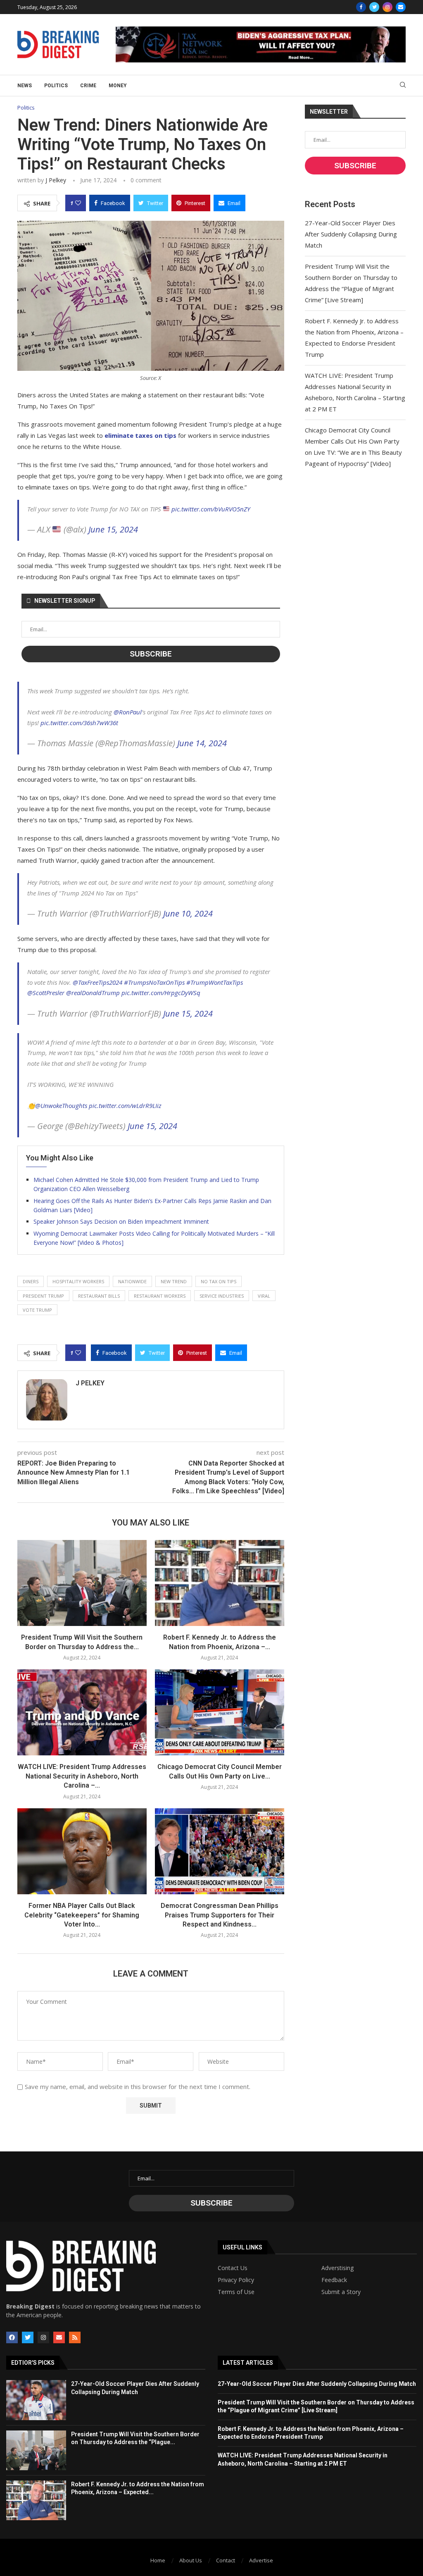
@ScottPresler (46, 993)
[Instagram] (387, 7)
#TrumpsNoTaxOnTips (154, 982)
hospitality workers (78, 1281)
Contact (226, 2560)
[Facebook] (361, 7)
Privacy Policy (236, 2280)
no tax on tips (219, 1281)
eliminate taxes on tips (140, 435)
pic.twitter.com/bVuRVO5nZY (211, 509)
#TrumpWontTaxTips (215, 982)
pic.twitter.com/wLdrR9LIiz (125, 1105)
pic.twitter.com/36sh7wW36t (79, 723)
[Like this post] (78, 203)
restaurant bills (99, 1296)
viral (264, 1296)
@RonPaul (128, 712)
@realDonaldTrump (93, 993)
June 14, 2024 (202, 743)
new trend (174, 1281)
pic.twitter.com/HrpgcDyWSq (161, 993)
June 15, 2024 (113, 529)
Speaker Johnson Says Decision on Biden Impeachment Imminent (121, 1221)
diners (31, 1281)
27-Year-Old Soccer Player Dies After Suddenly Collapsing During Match (351, 234)
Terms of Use (236, 2292)
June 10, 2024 (188, 913)
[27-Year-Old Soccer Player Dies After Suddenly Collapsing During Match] (36, 2400)
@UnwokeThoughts (61, 1105)
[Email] (401, 7)
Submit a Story (341, 2292)
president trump (43, 1296)
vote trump (37, 1310)
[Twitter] (374, 7)
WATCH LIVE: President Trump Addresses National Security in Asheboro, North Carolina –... (82, 1776)
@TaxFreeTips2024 (97, 982)
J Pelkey (56, 180)
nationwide (132, 1281)
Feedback (334, 2280)
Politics (56, 86)
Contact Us (233, 2268)
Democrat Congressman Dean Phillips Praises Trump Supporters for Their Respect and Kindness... (220, 1915)
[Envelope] (59, 2337)
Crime (88, 86)
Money (118, 86)
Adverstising (337, 2268)
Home (158, 2560)
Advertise (261, 2560)
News (25, 86)
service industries (222, 1296)
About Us (191, 2560)
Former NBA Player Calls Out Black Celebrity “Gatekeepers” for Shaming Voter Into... (82, 1915)
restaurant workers (160, 1296)
